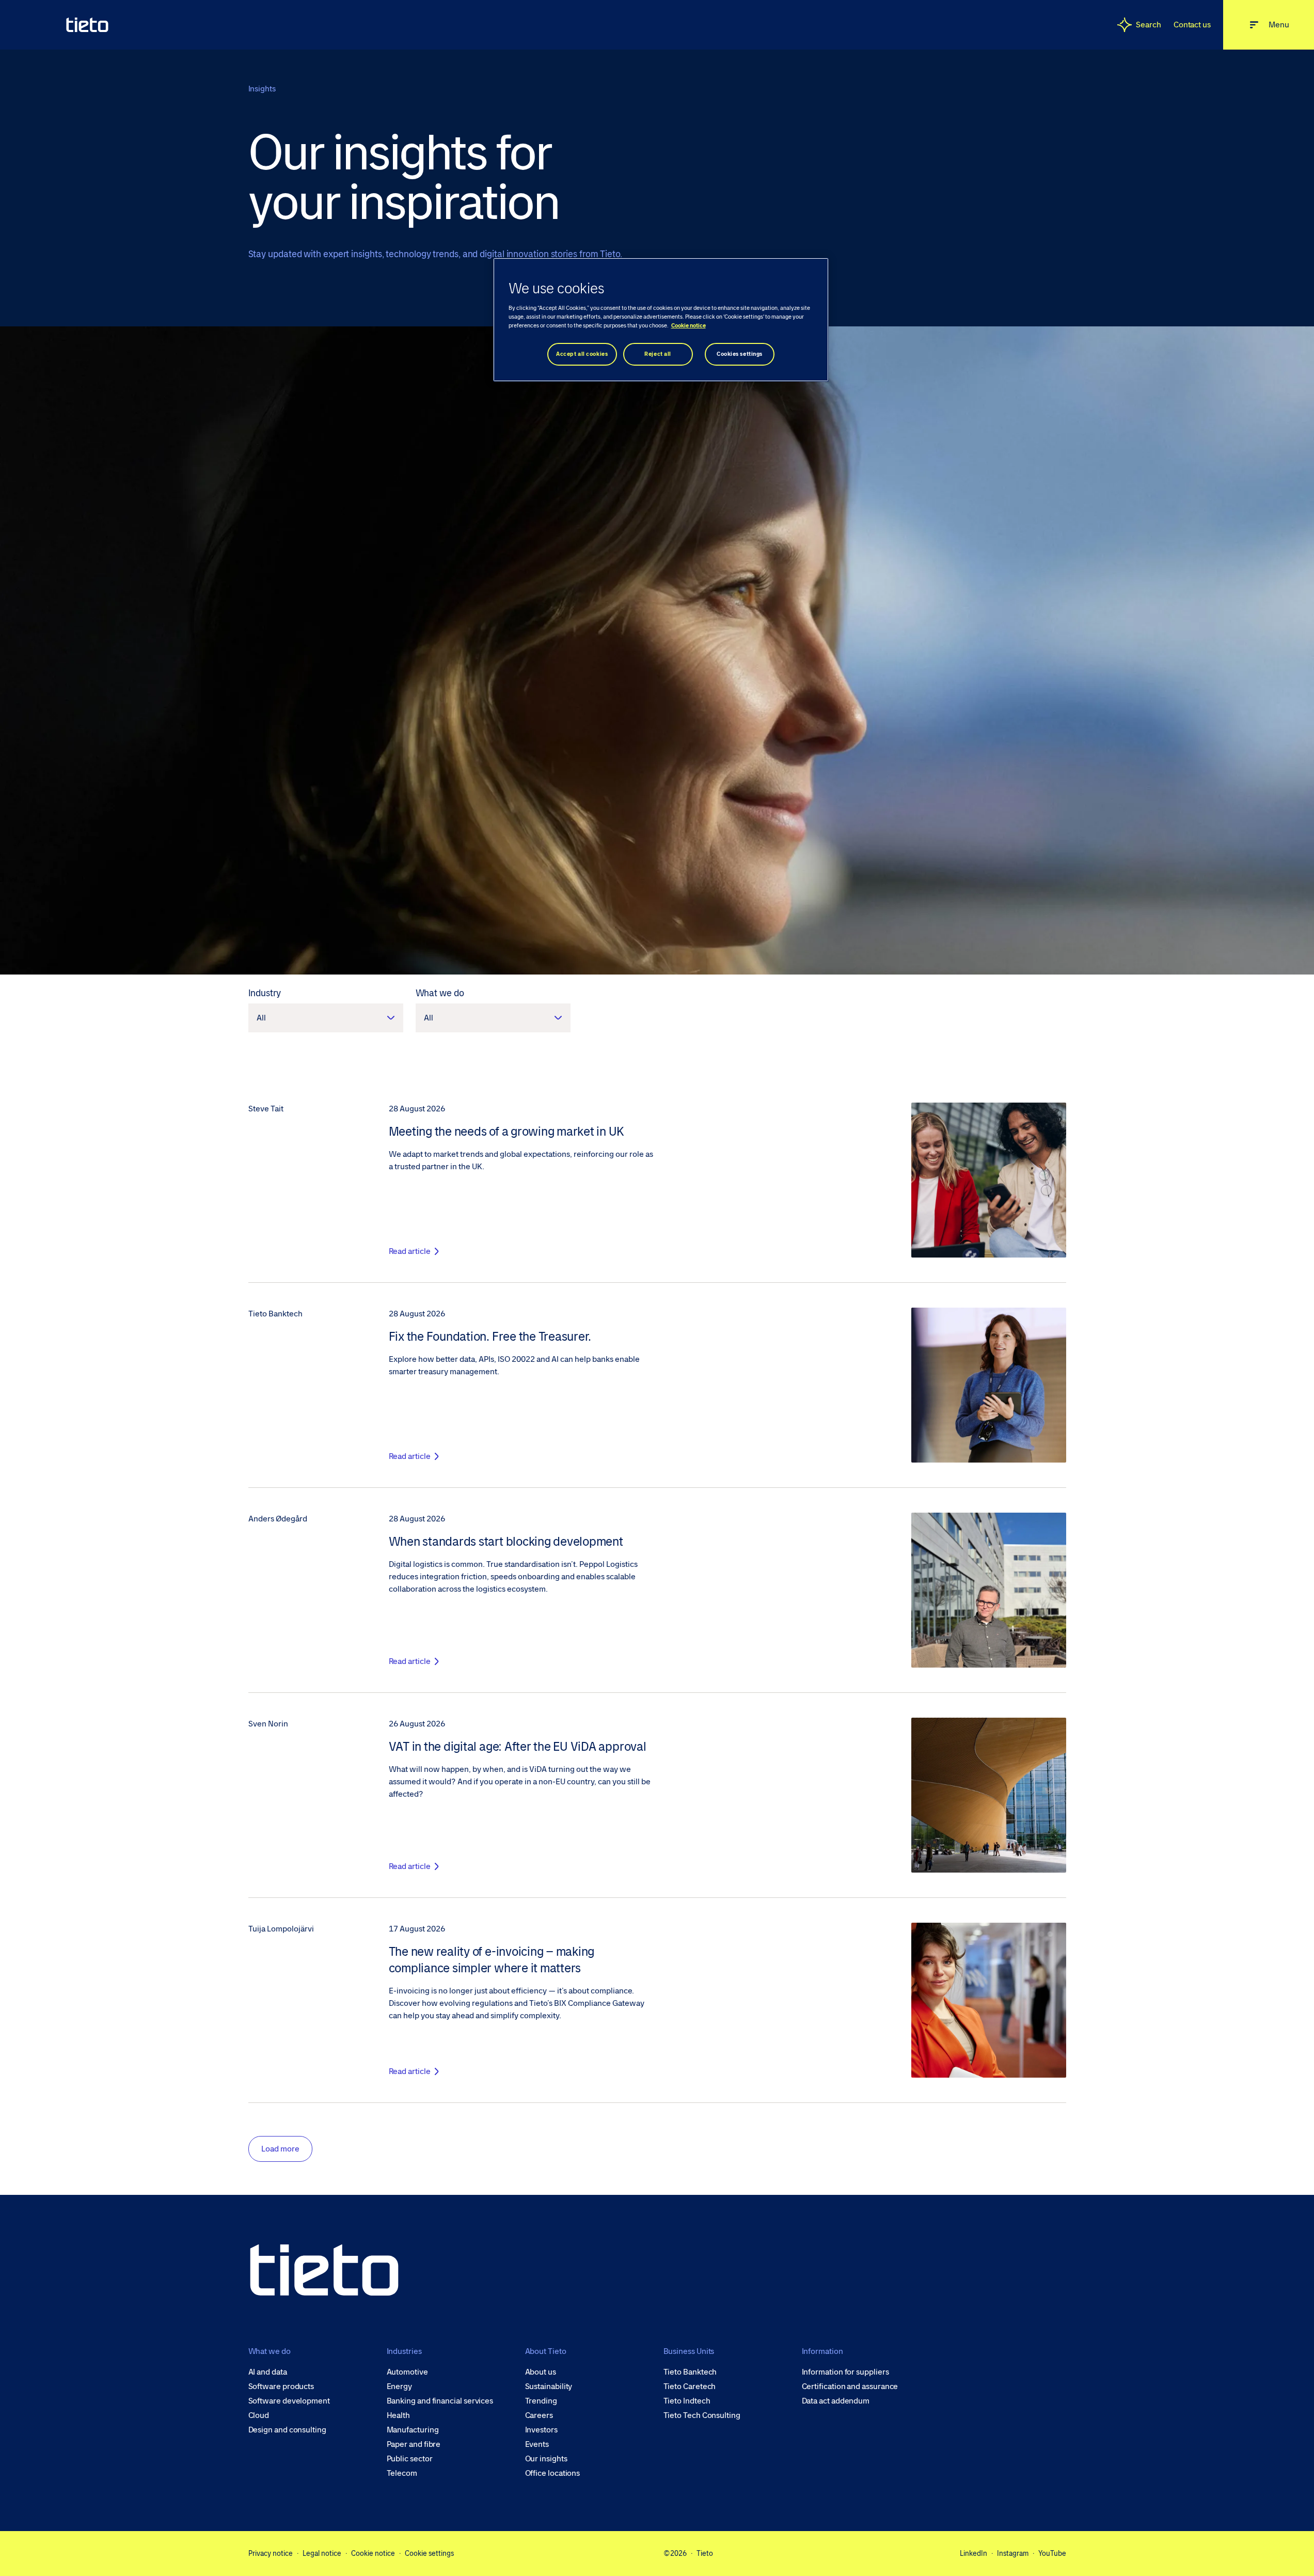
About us (541, 2372)
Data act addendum (836, 2401)
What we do (440, 993)
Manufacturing (413, 2430)
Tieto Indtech (687, 2401)
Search (1149, 25)
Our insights (546, 2459)
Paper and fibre (414, 2444)
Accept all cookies (582, 354)
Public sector (410, 2459)
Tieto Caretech (690, 2386)
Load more (280, 2149)
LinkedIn (973, 2553)
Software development (289, 2401)
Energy (400, 2386)
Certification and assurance (850, 2386)
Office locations (553, 2473)
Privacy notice (271, 2553)
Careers (539, 2415)
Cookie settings (429, 2553)
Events (537, 2444)
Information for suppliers (845, 2372)
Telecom (402, 2473)
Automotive (407, 2372)
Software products (281, 2386)
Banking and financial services (440, 2401)
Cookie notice (373, 2553)
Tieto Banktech (690, 2372)
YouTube (1052, 2553)
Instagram (1013, 2553)
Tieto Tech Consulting (702, 2415)
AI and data (268, 2372)
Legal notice (322, 2553)
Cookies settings (740, 354)
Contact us (1192, 25)
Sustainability (549, 2386)
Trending (541, 2401)
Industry (265, 993)
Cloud (259, 2415)
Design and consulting (287, 2430)
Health (399, 2415)
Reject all (658, 354)
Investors (541, 2430)
